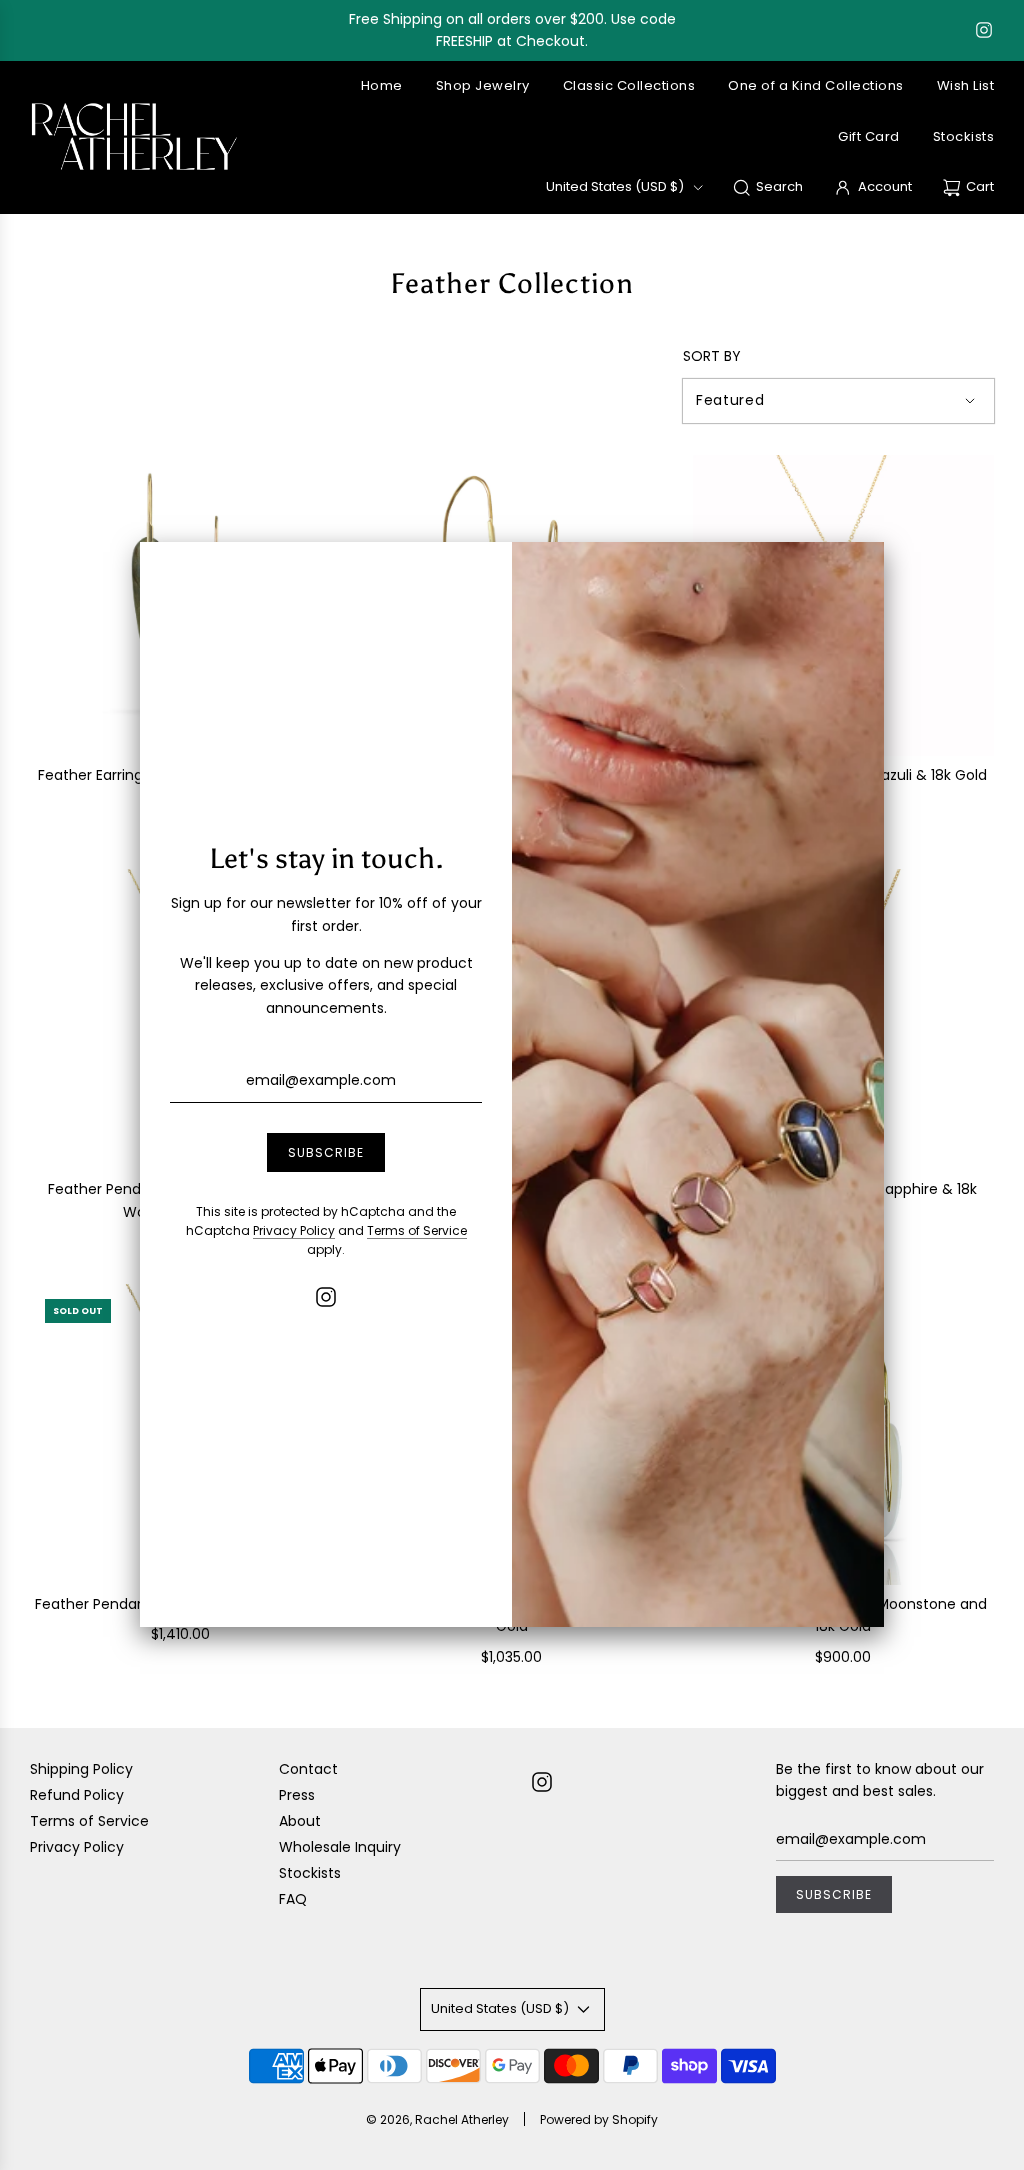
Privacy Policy (294, 1230)
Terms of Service (417, 1230)
